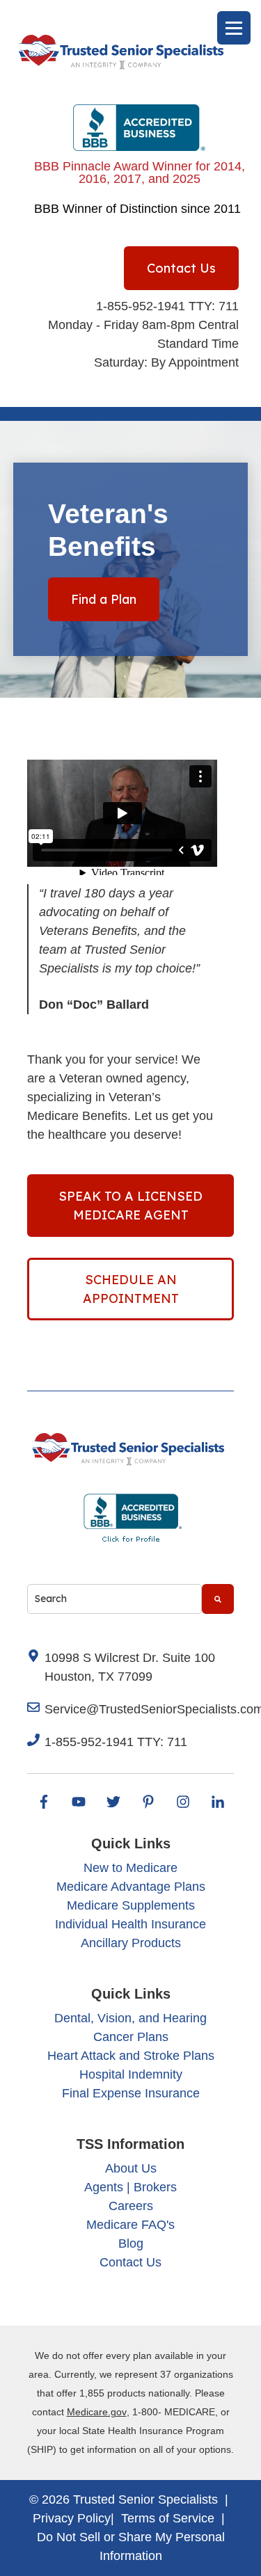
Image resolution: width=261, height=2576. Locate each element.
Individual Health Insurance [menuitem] (130, 1924)
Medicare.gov (97, 2412)
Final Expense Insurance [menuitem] (131, 2093)
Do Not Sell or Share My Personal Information (131, 2546)
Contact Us (181, 268)
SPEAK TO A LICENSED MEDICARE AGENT (130, 1206)
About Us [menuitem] (131, 2168)
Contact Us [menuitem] (130, 2262)
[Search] (218, 1599)
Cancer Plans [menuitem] (131, 2037)
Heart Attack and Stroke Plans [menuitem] (131, 2056)
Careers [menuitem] (131, 2206)
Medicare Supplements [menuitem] (131, 1905)
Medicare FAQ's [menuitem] (130, 2225)
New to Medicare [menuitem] (130, 1868)
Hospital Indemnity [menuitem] (131, 2074)
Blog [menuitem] (131, 2243)
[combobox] (115, 1599)
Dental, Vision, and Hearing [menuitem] (130, 2018)
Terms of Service (168, 2518)
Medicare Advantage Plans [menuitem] (131, 1887)
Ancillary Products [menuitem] (131, 1943)
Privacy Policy (72, 2518)
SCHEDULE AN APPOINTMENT (131, 1289)
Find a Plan (104, 599)
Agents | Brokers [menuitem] (130, 2187)
